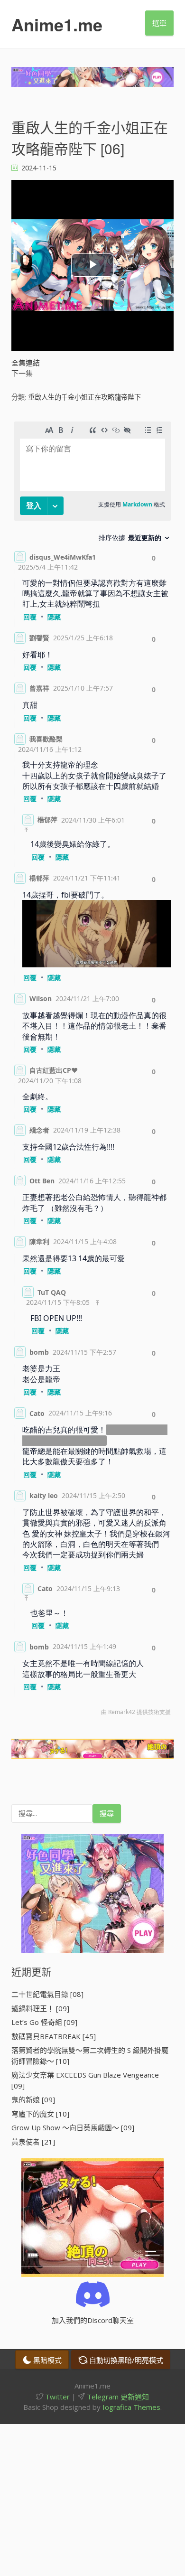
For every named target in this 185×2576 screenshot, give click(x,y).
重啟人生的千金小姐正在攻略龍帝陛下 (84, 397)
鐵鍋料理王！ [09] (40, 2008)
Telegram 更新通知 (117, 2397)
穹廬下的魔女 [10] (40, 2114)
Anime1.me (57, 24)
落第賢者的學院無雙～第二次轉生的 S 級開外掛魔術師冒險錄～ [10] (90, 2056)
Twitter (56, 2397)
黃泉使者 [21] (33, 2142)
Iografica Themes (131, 2407)
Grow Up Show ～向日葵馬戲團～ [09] (73, 2127)
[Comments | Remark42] (92, 1071)
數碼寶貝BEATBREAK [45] (54, 2036)
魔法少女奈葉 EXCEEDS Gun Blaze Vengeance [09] (85, 2080)
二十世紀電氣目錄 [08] (47, 1994)
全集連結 (26, 363)
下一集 (22, 373)
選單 (159, 23)
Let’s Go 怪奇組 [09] (44, 2022)
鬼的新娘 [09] (33, 2099)
